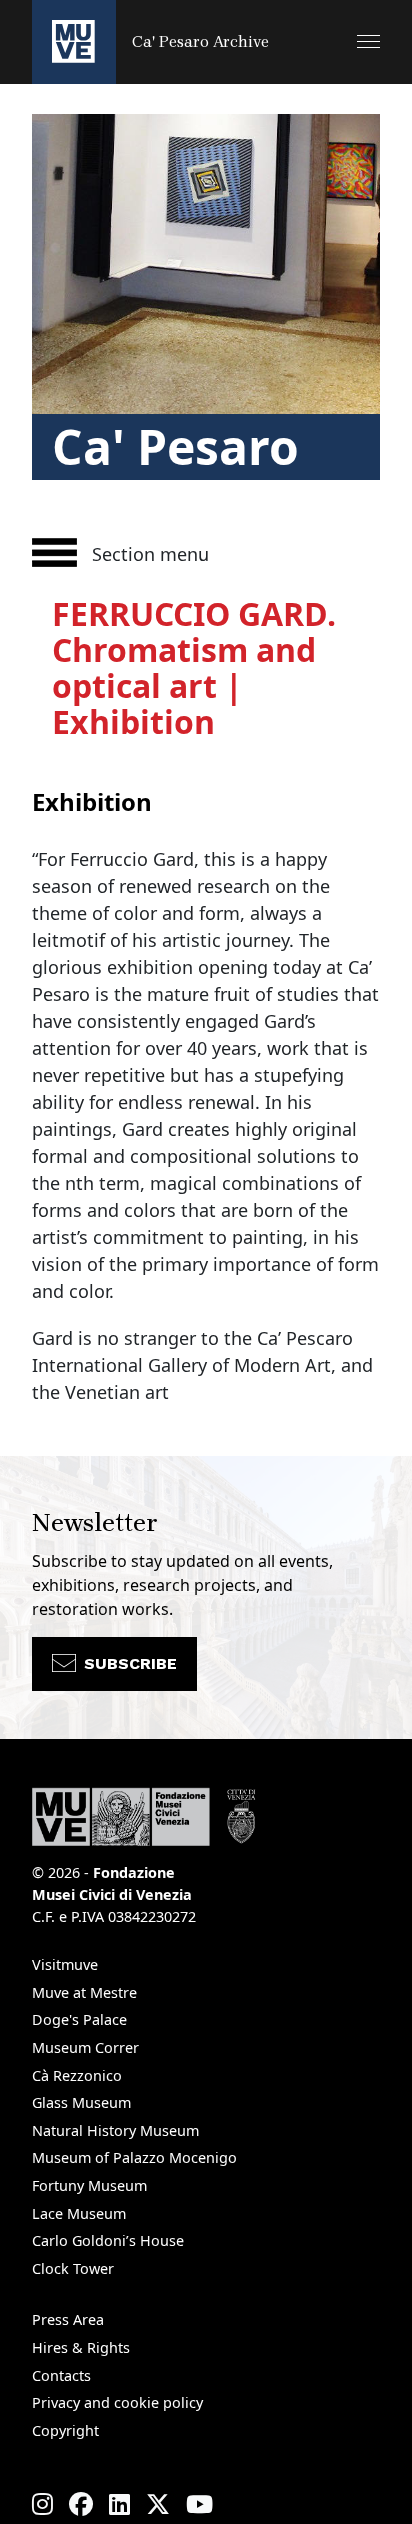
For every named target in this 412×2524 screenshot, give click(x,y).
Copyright (65, 2430)
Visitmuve (65, 1964)
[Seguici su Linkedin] (119, 2504)
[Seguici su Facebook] (81, 2504)
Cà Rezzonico (77, 2075)
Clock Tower (73, 2268)
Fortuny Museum (89, 2185)
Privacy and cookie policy (117, 2402)
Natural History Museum (115, 2130)
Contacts (61, 2375)
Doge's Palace (79, 2019)
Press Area (68, 2319)
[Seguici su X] (158, 2504)
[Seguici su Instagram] (42, 2504)
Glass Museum (81, 2102)
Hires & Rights (81, 2347)
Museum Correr (85, 2047)
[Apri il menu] (368, 41)
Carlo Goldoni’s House (108, 2240)
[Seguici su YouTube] (199, 2504)
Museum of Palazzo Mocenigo (134, 2157)
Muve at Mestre (84, 1992)
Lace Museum (79, 2213)
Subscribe (130, 1663)
